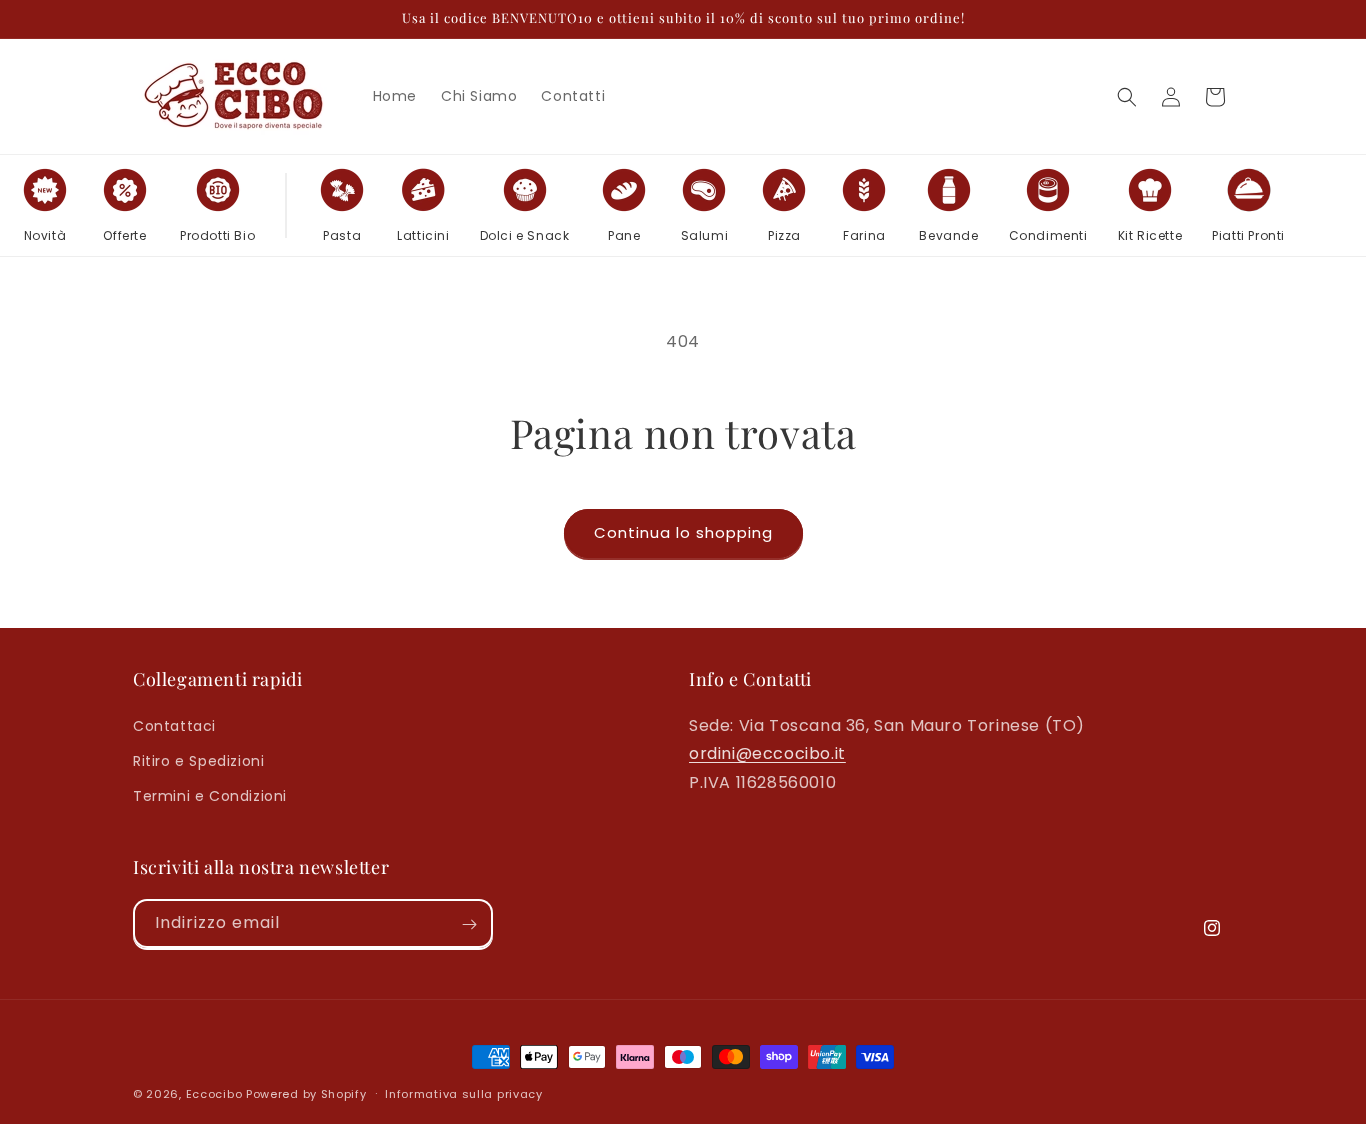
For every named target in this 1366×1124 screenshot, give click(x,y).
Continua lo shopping (683, 532)
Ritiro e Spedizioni (198, 760)
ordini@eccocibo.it (767, 753)
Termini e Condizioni (210, 795)
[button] (1127, 97)
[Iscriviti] (469, 924)
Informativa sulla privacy (464, 1093)
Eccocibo (214, 1094)
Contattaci (174, 725)
